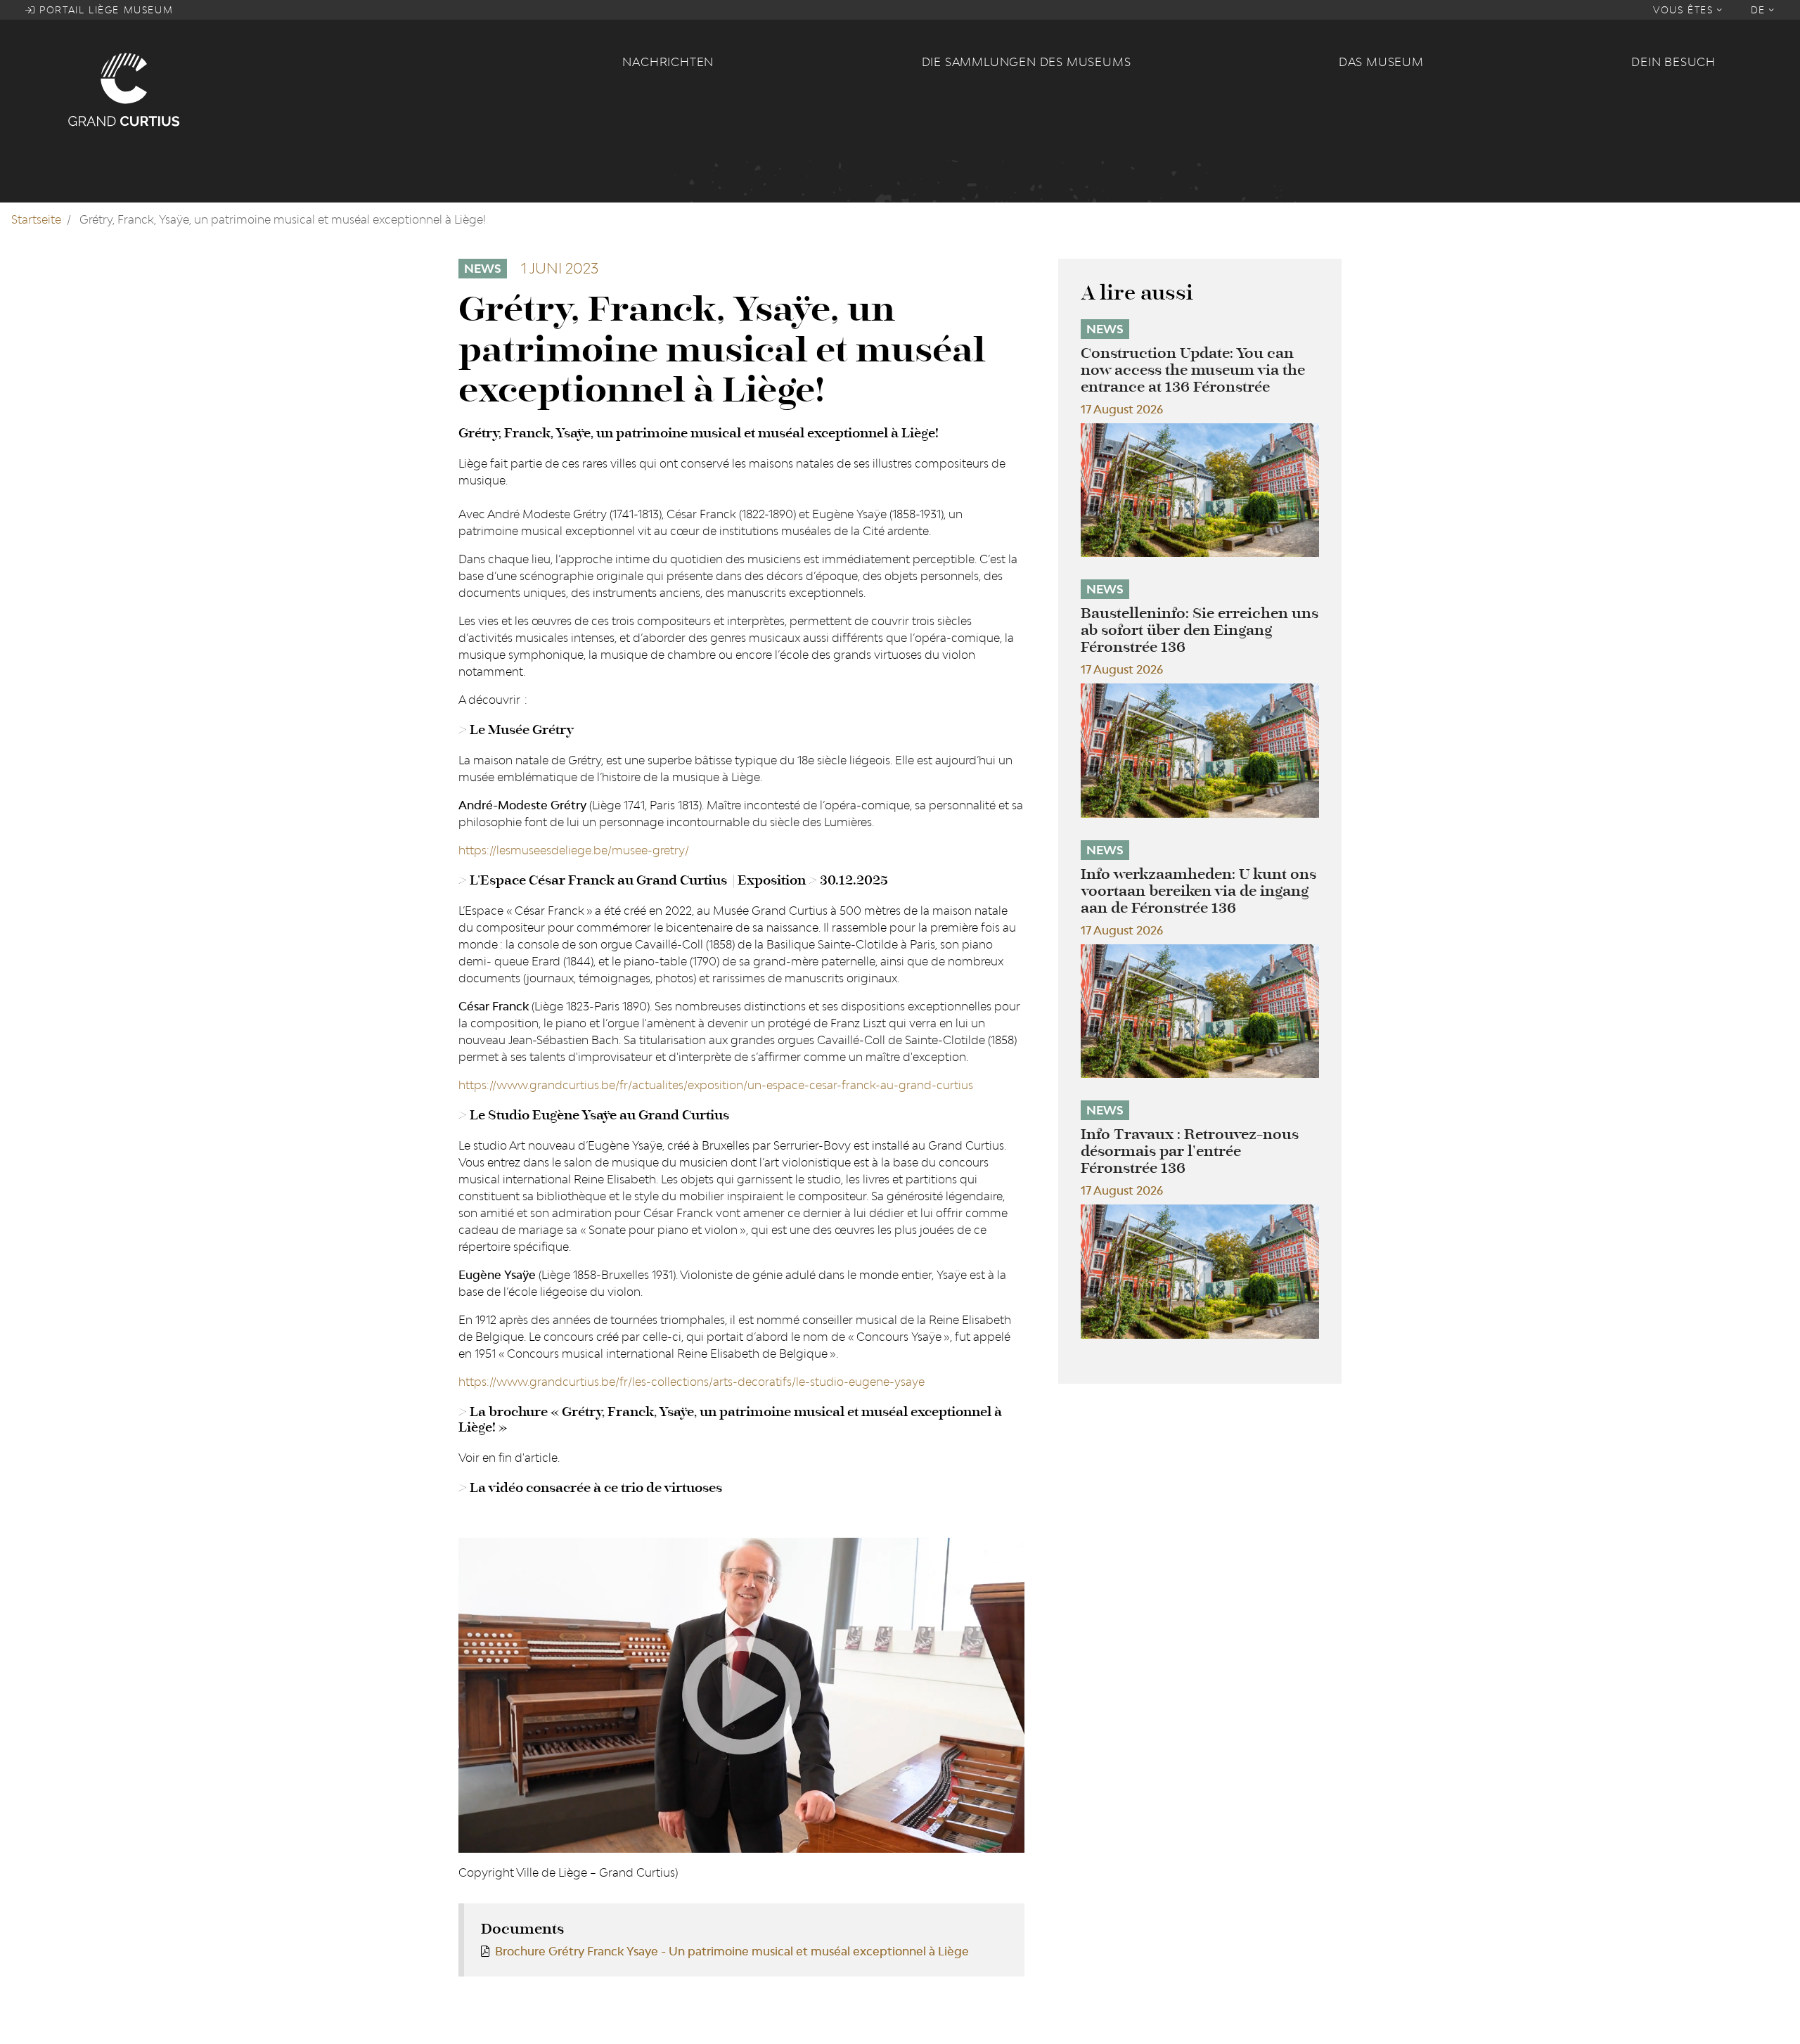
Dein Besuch (1673, 62)
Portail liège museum (105, 10)
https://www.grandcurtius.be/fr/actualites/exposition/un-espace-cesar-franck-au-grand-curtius (716, 1085)
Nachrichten (668, 62)
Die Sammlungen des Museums (1027, 62)
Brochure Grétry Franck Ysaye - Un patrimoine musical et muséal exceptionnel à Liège (732, 1951)
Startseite (36, 219)
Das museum (1381, 62)
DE (1760, 10)
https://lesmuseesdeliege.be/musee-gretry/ (574, 850)
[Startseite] (336, 89)
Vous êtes (1685, 10)
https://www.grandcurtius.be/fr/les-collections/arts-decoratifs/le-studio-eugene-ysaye (692, 1382)
